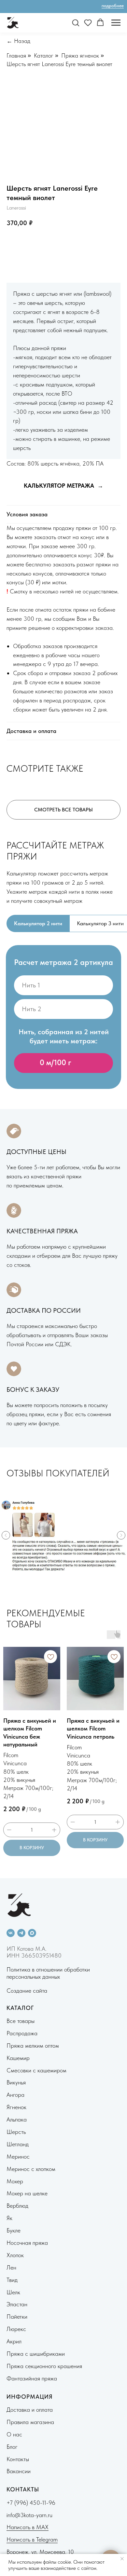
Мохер (15, 2181)
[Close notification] (122, 2559)
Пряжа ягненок (80, 55)
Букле (14, 2230)
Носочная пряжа (27, 2243)
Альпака (17, 2119)
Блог (12, 2447)
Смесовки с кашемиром (36, 2070)
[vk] (11, 1933)
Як (9, 2218)
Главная (16, 55)
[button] (76, 22)
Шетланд (18, 2144)
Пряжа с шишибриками (36, 2354)
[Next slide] (121, 1535)
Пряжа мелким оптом (33, 2046)
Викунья (16, 2082)
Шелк (13, 2292)
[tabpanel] (63, 1022)
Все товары (21, 2021)
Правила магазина (30, 2422)
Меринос (18, 2156)
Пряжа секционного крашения (44, 2366)
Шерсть (16, 2132)
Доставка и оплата (30, 2410)
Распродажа (22, 2033)
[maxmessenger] (32, 1933)
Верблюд (17, 2206)
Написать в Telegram (32, 2539)
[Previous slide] (6, 1535)
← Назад (18, 41)
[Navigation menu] (116, 23)
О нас (14, 2434)
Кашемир (18, 2058)
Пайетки (17, 2317)
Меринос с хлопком (31, 2169)
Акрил (14, 2341)
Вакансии (19, 2471)
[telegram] (21, 1933)
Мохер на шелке (27, 2193)
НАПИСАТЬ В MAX (92, 244)
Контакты (18, 2459)
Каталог (44, 55)
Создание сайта (27, 1991)
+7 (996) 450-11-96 (31, 2503)
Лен (11, 2267)
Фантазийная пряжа (32, 2378)
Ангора (15, 2095)
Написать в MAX (28, 2527)
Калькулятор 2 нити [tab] (38, 923)
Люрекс (16, 2329)
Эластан (17, 2304)
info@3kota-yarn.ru (29, 2515)
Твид (12, 2280)
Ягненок (16, 2107)
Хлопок (15, 2255)
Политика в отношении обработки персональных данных (48, 1973)
